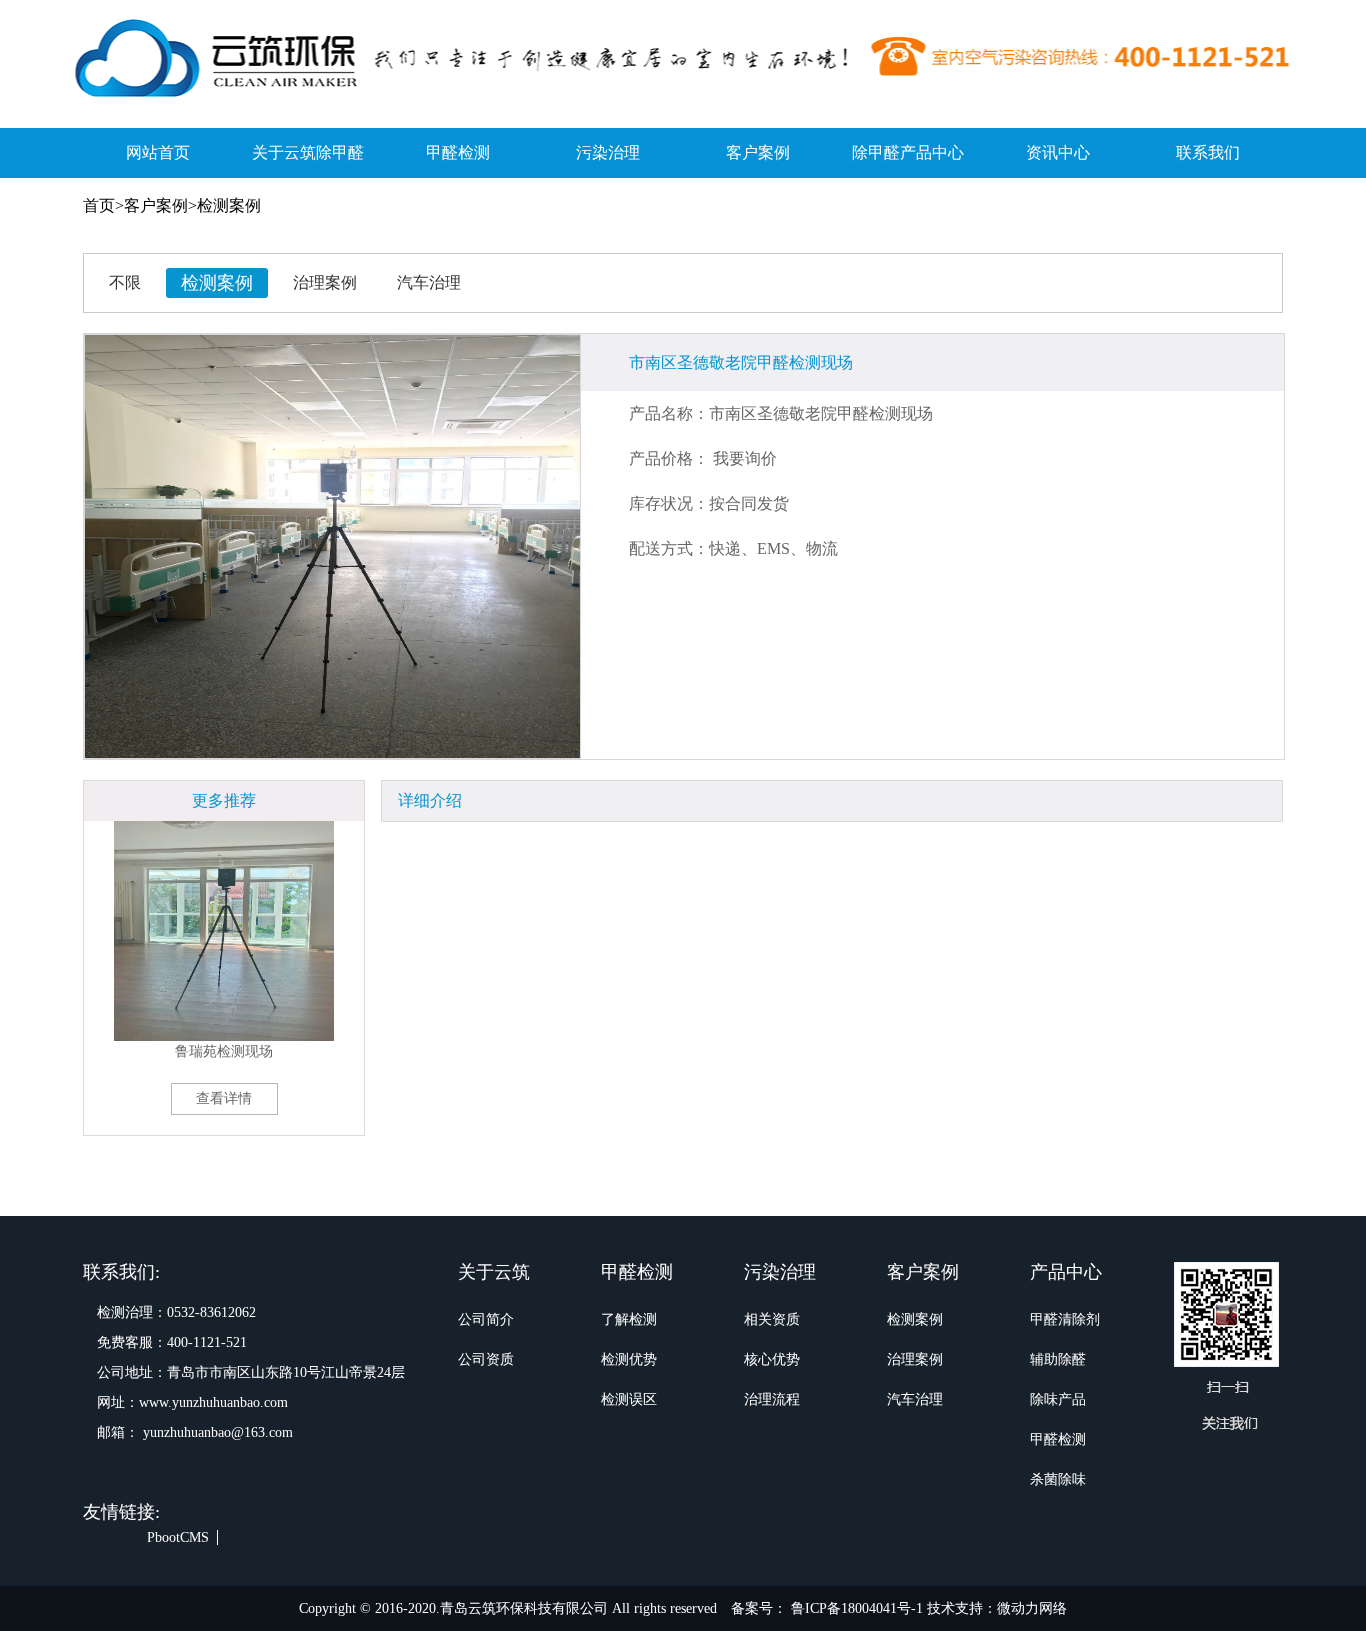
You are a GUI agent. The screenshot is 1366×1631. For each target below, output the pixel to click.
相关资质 (772, 1319)
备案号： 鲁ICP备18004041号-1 (829, 1608)
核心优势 (772, 1359)
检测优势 (629, 1359)
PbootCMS (178, 1537)
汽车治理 (429, 282)
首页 (99, 205)
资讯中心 (1058, 152)
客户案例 (758, 152)
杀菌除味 (1058, 1479)
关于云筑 (494, 1272)
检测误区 (629, 1399)
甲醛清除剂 (1065, 1319)
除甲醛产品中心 (908, 152)
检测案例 (229, 205)
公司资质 (486, 1359)
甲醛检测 (458, 152)
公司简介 (486, 1319)
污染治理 (608, 152)
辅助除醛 (1058, 1359)
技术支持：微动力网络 (997, 1608)
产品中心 (1066, 1272)
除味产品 (1058, 1399)
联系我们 (1208, 152)
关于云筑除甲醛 (308, 152)
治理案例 (325, 282)
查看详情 (224, 1098)
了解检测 (629, 1319)
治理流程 (772, 1399)
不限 (125, 282)
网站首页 (158, 152)
